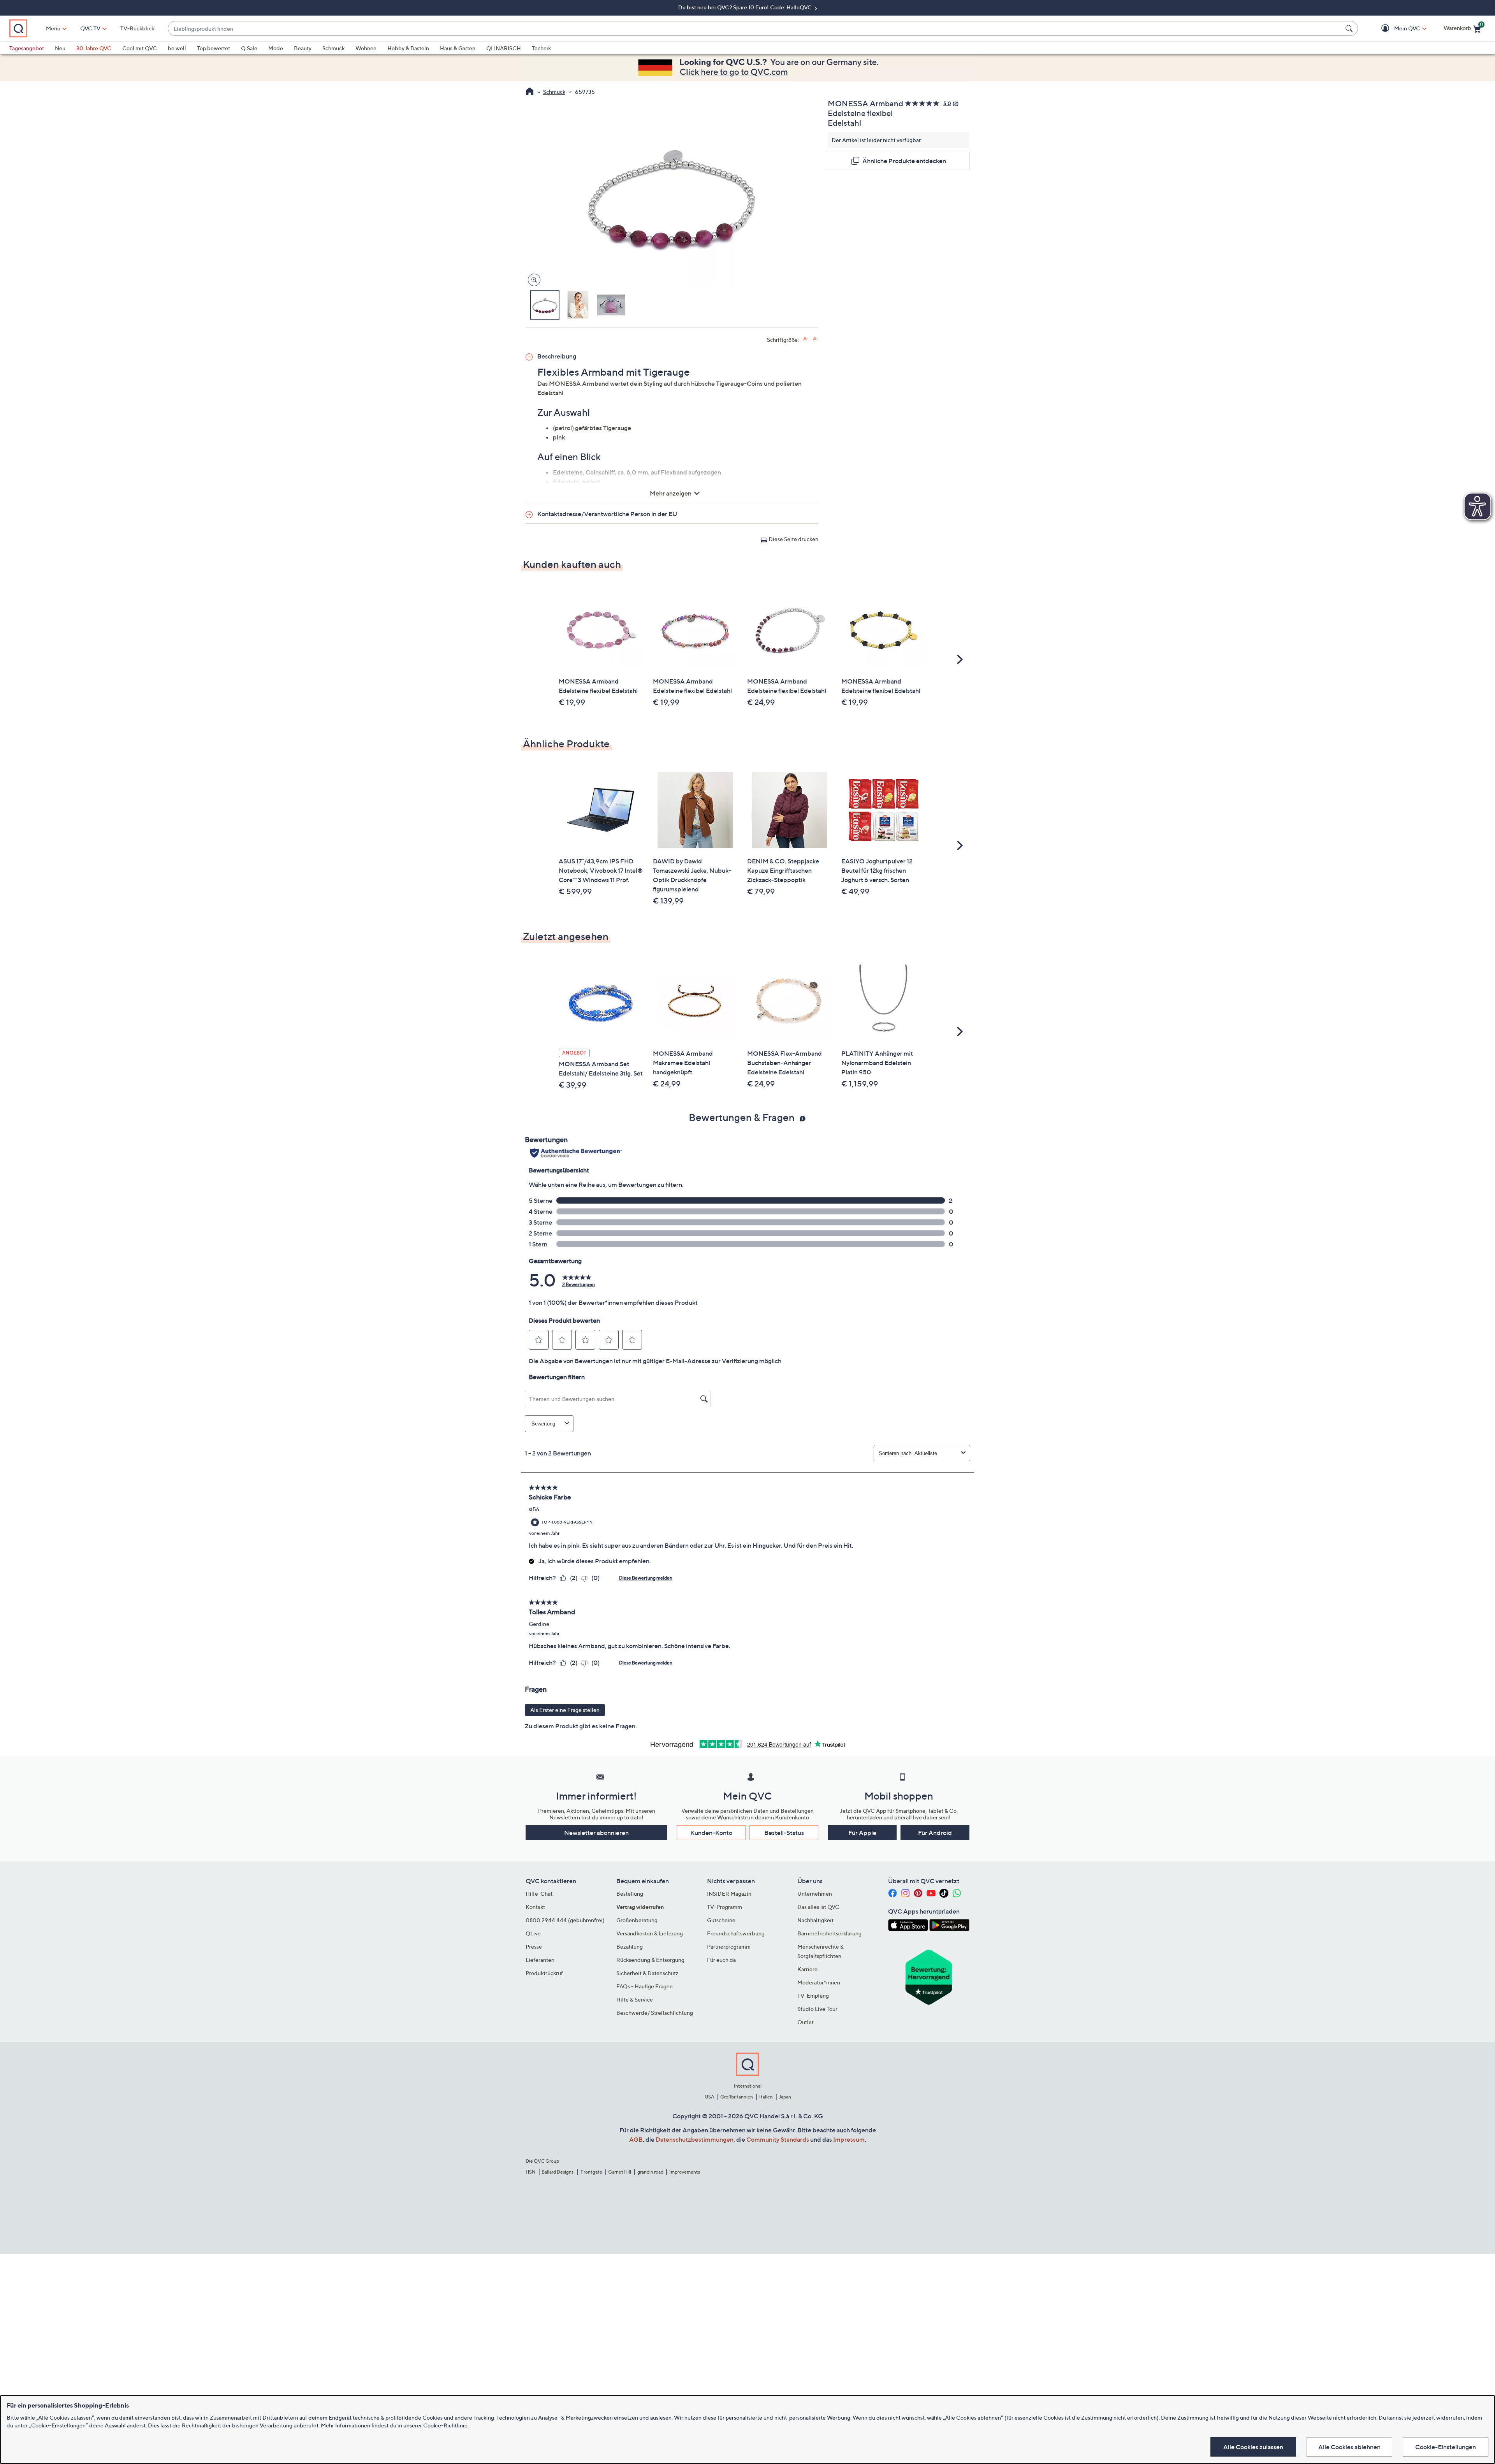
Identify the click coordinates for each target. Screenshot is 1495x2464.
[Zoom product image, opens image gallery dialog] (532, 280)
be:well (177, 48)
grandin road (650, 2172)
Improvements (685, 2172)
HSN (531, 2172)
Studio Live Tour (817, 2009)
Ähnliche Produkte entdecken (904, 161)
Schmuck (333, 48)
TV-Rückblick (137, 28)
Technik (541, 48)
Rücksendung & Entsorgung (650, 1960)
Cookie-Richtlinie (445, 2425)
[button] (1396, 29)
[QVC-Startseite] (530, 92)
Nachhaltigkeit (815, 1920)
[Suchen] (1350, 28)
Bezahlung (630, 1946)
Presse (534, 1946)
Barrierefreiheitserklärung (829, 1933)
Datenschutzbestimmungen (695, 2139)
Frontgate (591, 2172)
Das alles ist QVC (818, 1907)
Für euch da (721, 1960)
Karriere (807, 1969)
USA (710, 2097)
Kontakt (535, 1907)
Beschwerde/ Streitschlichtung (655, 2013)
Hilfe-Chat (539, 1894)
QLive (533, 1933)
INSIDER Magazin (729, 1894)
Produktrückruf (544, 1973)
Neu (60, 48)
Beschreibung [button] (557, 356)
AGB (636, 2139)
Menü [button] (53, 28)
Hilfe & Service (635, 1999)
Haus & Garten (458, 48)
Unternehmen (815, 1894)
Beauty (303, 48)
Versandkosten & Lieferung (650, 1933)
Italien (766, 2097)
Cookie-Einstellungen (1446, 2447)
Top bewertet (214, 48)
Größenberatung (637, 1920)
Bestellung (630, 1894)
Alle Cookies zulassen (1253, 2447)
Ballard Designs (558, 2172)
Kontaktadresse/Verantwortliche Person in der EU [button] (607, 514)
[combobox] (755, 29)
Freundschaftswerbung (736, 1933)
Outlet (806, 2022)
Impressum (849, 2139)
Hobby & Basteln (408, 48)
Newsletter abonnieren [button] (596, 1833)
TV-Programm (725, 1907)
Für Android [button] (935, 1833)
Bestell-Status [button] (784, 1833)
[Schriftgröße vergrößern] (806, 339)
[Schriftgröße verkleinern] (815, 339)
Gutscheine (721, 1920)
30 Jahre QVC (94, 48)
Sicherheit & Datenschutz (647, 1973)
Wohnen (366, 48)
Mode (276, 48)
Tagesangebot (27, 48)
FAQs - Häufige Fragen (645, 1986)
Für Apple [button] (862, 1833)
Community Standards (778, 2139)
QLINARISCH (504, 48)
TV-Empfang (813, 1996)
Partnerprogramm (729, 1946)
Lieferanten (540, 1960)
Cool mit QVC (140, 48)
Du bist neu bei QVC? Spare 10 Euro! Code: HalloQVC (746, 7)
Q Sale (249, 48)
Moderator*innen (819, 1982)
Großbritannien (737, 2097)
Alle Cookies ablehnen (1349, 2447)
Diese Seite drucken (793, 539)
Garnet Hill (620, 2172)
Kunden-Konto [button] (711, 1833)
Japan (785, 2097)
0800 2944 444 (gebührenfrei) (565, 1920)
